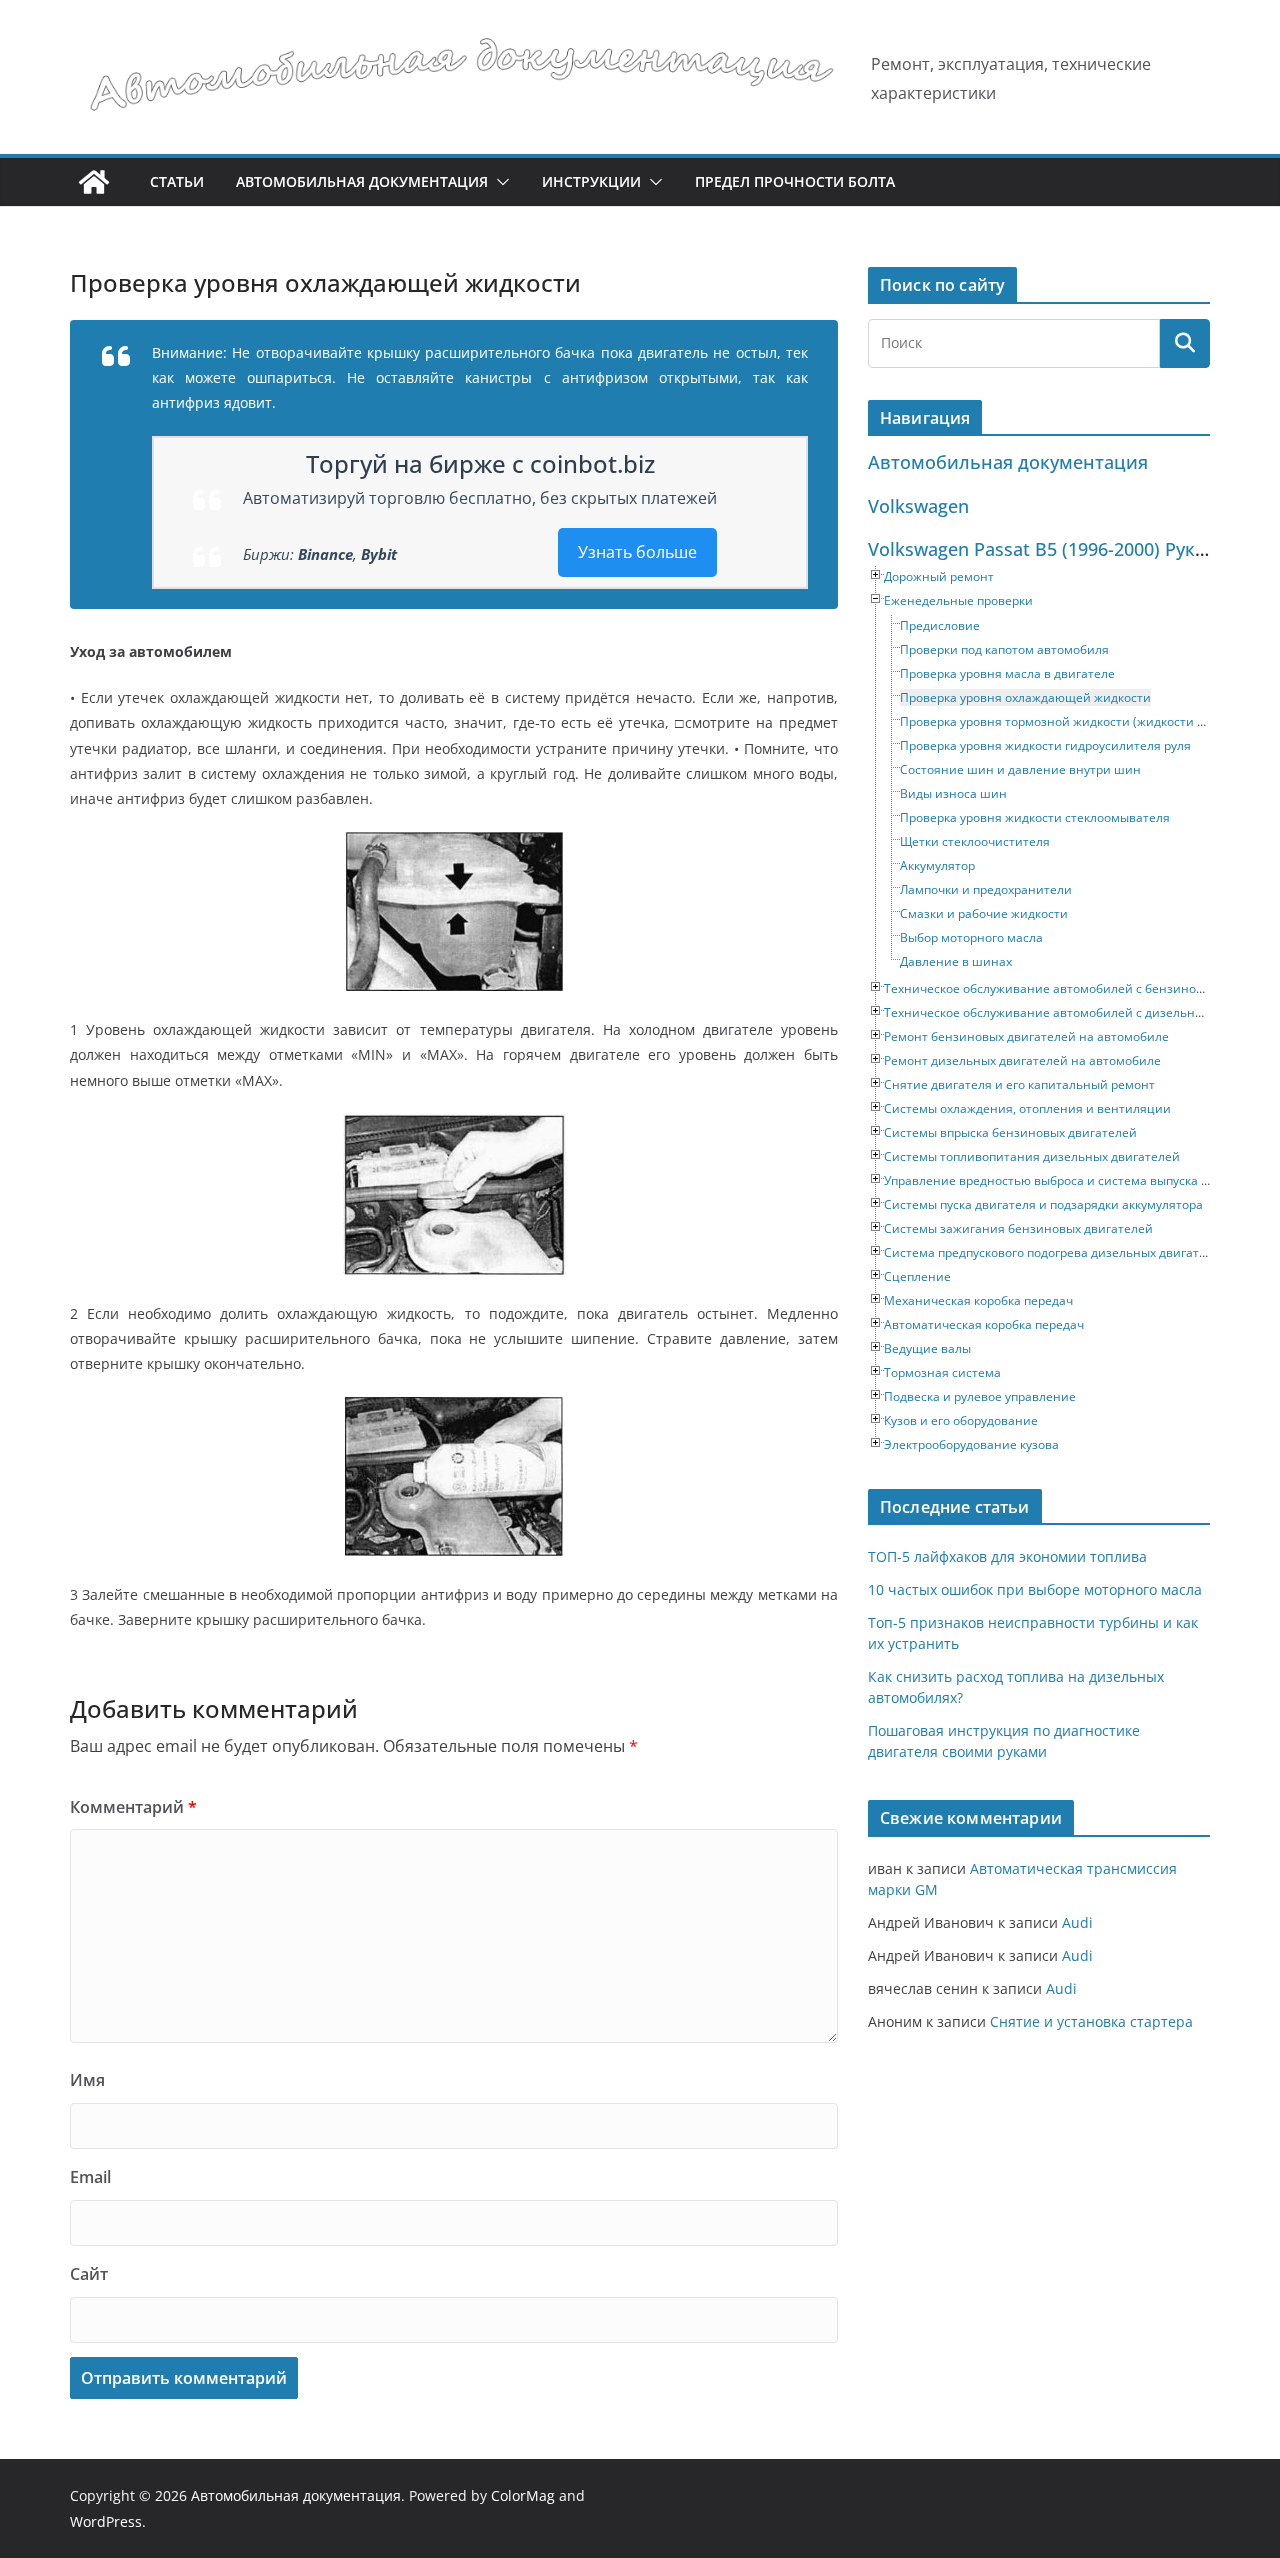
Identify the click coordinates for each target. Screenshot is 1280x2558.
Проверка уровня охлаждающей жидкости (1025, 697)
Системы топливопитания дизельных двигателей (1032, 1156)
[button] (499, 182)
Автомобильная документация (362, 181)
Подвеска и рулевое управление (980, 1396)
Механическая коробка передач (978, 1300)
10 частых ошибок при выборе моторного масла (1035, 1589)
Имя (87, 2080)
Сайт (89, 2274)
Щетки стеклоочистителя (975, 841)
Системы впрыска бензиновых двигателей (1010, 1132)
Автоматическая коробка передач (984, 1324)
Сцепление (917, 1276)
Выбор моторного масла (971, 937)
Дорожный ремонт (939, 576)
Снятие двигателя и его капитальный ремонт (1019, 1084)
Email (90, 2177)
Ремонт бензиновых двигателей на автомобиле (1026, 1036)
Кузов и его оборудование (961, 1420)
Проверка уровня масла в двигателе (1007, 673)
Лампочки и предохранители (986, 889)
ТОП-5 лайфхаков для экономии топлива (1007, 1556)
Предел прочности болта (795, 181)
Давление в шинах (956, 961)
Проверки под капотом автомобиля (1004, 649)
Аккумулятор (937, 865)
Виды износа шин (953, 793)
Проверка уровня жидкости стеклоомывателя (1035, 817)
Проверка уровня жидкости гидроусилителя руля (1045, 745)
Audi (1077, 1922)
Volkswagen (918, 506)
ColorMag (523, 2495)
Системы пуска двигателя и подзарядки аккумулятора (1043, 1204)
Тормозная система (942, 1372)
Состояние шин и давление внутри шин (1020, 769)
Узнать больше (637, 552)
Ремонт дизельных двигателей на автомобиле (1022, 1060)
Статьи (177, 181)
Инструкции (591, 181)
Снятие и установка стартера (1091, 2021)
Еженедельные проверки (958, 600)
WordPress (106, 2521)
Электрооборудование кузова (971, 1444)
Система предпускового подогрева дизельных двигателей (1056, 1252)
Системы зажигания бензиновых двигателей (1018, 1228)
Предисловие (940, 625)
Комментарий (133, 1807)
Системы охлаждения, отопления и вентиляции (1027, 1108)
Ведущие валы (927, 1348)
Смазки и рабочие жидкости (984, 913)
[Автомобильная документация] (94, 182)
